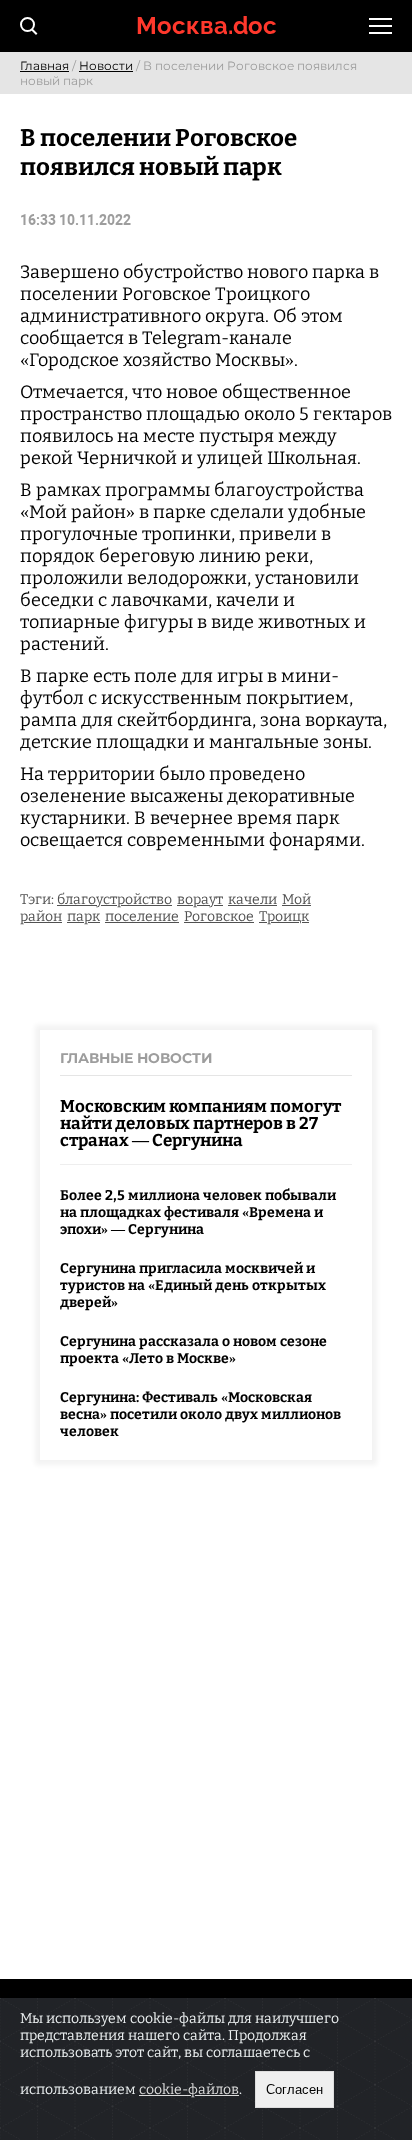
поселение (142, 916)
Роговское (219, 916)
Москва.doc (206, 25)
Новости (106, 65)
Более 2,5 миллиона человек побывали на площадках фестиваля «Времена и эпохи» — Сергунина (198, 1212)
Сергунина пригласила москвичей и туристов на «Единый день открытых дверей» (193, 1285)
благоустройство (114, 899)
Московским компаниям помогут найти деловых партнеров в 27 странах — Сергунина (200, 1123)
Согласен (294, 2089)
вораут (200, 899)
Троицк (284, 916)
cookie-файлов (189, 2089)
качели (252, 899)
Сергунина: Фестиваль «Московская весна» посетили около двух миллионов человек (200, 1414)
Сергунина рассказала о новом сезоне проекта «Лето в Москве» (193, 1350)
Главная (44, 65)
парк (83, 916)
